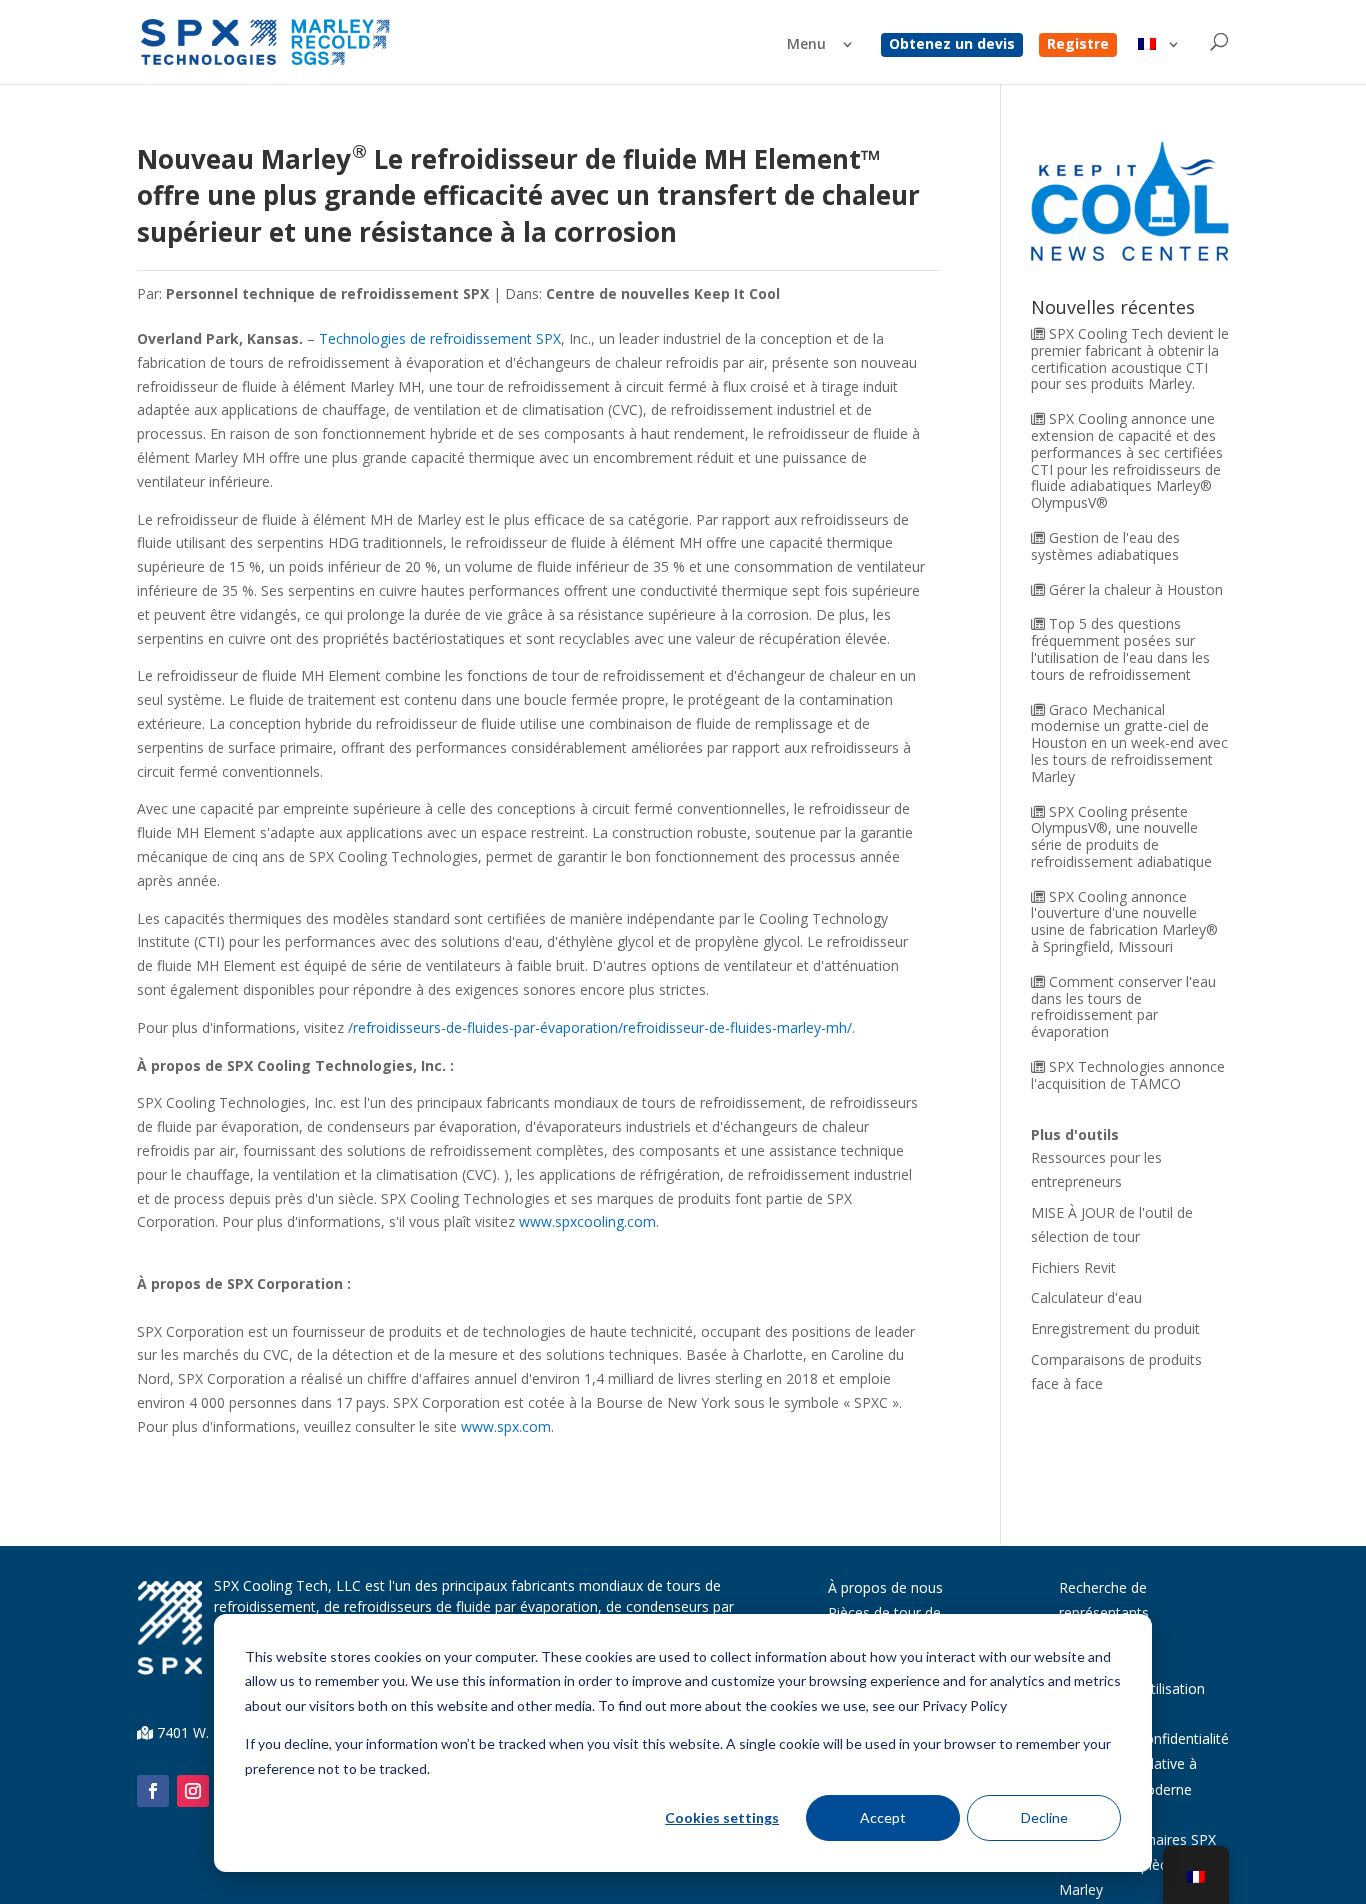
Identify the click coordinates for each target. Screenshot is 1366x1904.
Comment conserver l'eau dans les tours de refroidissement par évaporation (1123, 1006)
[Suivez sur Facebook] (153, 1791)
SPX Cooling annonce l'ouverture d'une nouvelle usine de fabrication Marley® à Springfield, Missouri (1124, 921)
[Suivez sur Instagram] (193, 1791)
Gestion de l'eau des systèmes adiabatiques (1105, 546)
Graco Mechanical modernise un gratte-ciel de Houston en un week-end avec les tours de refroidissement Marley (1129, 743)
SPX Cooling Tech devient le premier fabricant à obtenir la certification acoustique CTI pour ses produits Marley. (1130, 358)
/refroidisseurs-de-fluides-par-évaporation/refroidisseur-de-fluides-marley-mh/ (600, 1027)
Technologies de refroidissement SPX (440, 338)
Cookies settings (722, 1817)
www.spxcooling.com (587, 1221)
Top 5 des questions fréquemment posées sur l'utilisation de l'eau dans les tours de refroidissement (1120, 648)
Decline (1044, 1817)
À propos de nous (885, 1587)
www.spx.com (506, 1426)
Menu (806, 45)
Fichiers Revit (1073, 1267)
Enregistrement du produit (1115, 1328)
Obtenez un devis (952, 45)
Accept (883, 1817)
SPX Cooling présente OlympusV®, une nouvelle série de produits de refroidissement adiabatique (1121, 836)
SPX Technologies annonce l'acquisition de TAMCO (1128, 1075)
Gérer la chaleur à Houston (1136, 589)
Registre (1078, 45)
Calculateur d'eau (1086, 1297)
